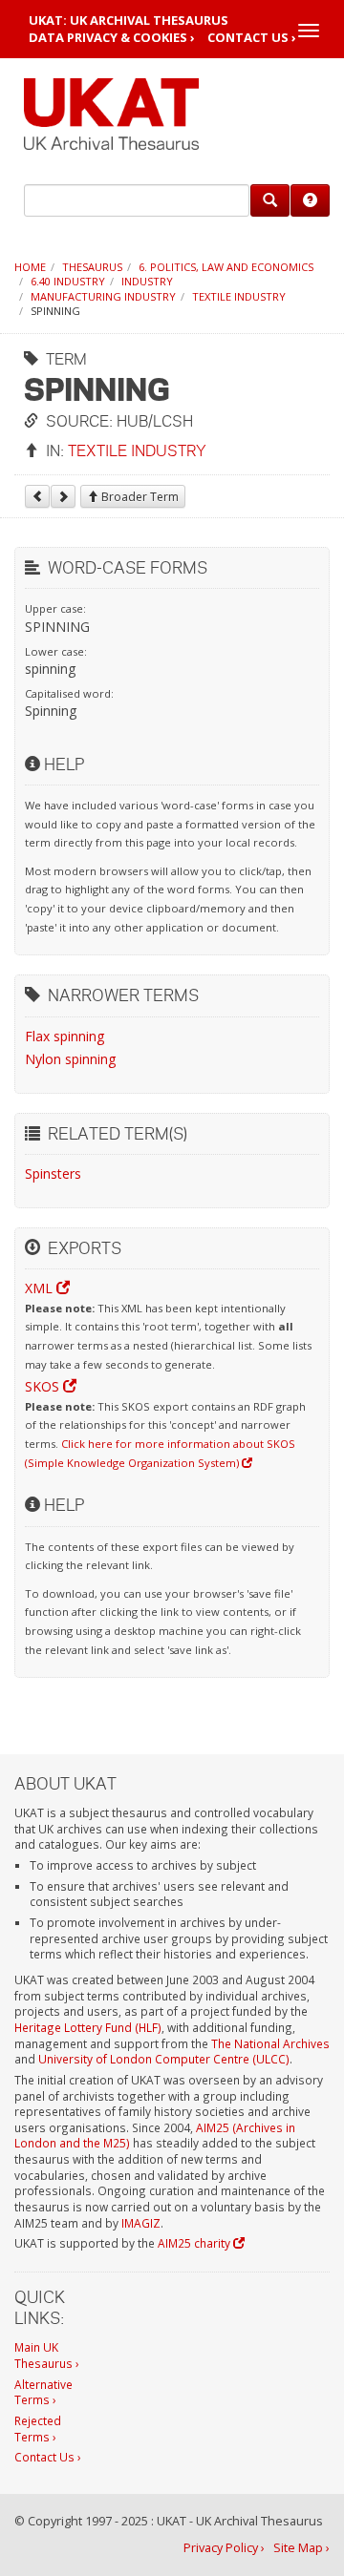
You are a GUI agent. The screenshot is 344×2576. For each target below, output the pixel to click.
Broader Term (139, 497)
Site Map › (301, 2548)
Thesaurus (92, 267)
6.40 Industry (68, 281)
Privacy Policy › (224, 2548)
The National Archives (270, 2043)
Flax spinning (64, 1036)
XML (41, 1288)
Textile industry (239, 296)
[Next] (63, 496)
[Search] (270, 200)
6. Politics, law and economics (226, 267)
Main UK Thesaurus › (47, 2355)
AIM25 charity (195, 2243)
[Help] (310, 200)
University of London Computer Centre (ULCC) (164, 2059)
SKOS (44, 1386)
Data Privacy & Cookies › (112, 38)
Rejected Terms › (38, 2429)
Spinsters (53, 1173)
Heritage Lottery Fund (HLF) (88, 2027)
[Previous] (37, 496)
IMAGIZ (141, 2223)
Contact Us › (252, 38)
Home (30, 267)
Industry (147, 281)
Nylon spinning (70, 1059)
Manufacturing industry (103, 296)
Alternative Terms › (43, 2392)
